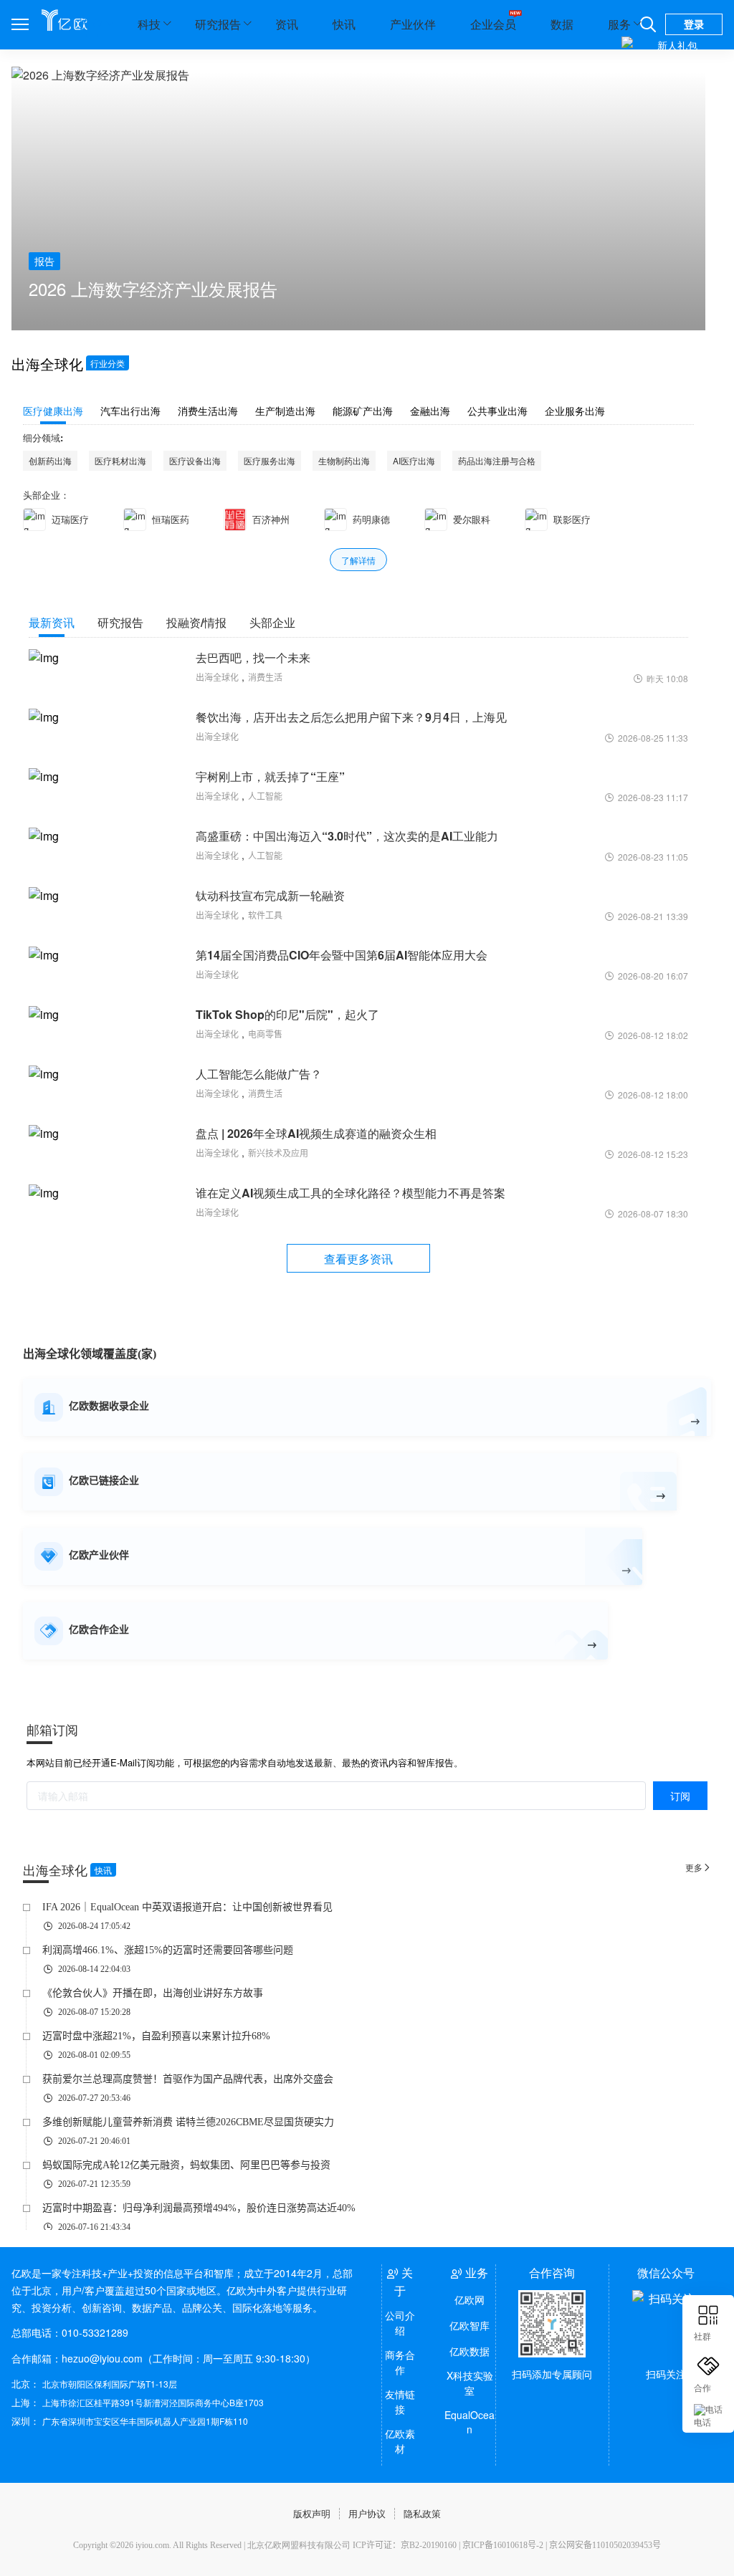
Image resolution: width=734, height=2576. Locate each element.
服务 (619, 24)
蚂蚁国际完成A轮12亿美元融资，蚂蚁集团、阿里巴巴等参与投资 (186, 2165)
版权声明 (312, 2513)
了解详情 (358, 560)
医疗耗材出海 (120, 460)
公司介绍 (400, 2323)
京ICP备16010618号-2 (503, 2545)
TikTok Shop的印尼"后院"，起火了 (287, 1014)
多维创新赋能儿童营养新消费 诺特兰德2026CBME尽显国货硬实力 (188, 2122)
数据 (562, 24)
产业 (92, 24)
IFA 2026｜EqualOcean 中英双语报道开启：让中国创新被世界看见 (187, 1907)
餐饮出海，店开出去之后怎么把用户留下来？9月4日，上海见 (351, 717)
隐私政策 (422, 2513)
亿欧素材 (400, 2441)
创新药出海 (50, 460)
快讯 (344, 24)
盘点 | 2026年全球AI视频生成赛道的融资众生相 (316, 1133)
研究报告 (218, 24)
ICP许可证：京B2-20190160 (405, 2545)
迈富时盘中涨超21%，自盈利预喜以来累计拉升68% (156, 2036)
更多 (698, 1867)
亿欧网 (470, 2299)
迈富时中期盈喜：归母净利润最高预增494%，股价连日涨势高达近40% (199, 2208)
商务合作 (400, 2362)
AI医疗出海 (414, 460)
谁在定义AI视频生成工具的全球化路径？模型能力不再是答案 (351, 1193)
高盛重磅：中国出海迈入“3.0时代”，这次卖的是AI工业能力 (347, 836)
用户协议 (367, 2513)
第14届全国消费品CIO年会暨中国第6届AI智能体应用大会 (342, 955)
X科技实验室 (470, 2383)
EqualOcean (470, 2422)
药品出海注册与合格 (497, 460)
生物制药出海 (344, 460)
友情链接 (400, 2402)
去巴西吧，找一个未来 (253, 657)
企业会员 (493, 24)
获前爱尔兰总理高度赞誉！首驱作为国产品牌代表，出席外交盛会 (188, 2079)
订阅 (680, 1796)
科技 (149, 24)
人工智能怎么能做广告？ (259, 1074)
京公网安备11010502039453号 (605, 2545)
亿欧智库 (470, 2325)
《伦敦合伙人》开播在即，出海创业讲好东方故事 (153, 1993)
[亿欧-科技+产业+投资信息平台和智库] (65, 20)
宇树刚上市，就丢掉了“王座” (270, 776)
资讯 (287, 24)
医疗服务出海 (270, 460)
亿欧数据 (470, 2351)
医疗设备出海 (195, 460)
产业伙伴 (413, 24)
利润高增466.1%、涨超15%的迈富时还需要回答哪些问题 (168, 1950)
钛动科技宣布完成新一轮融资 (270, 895)
